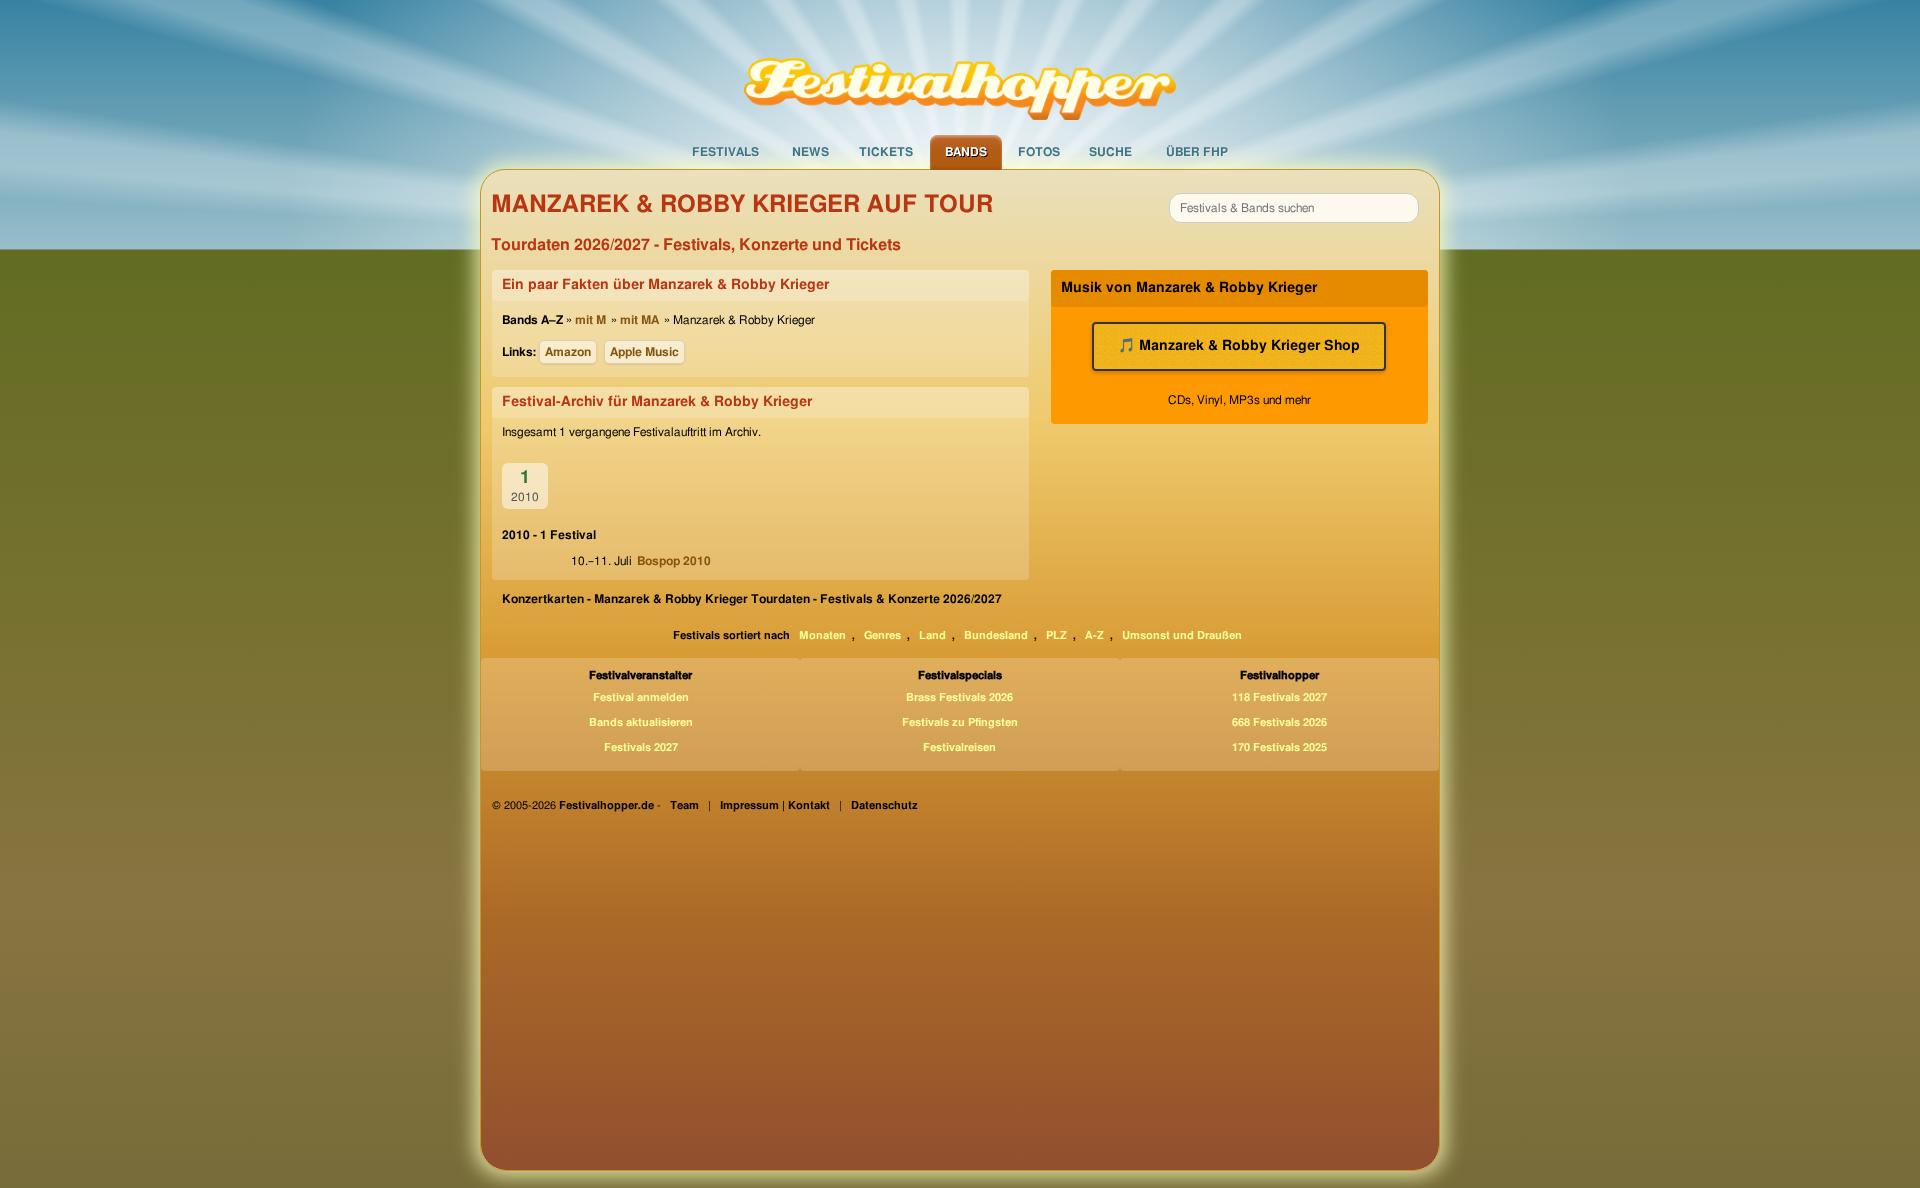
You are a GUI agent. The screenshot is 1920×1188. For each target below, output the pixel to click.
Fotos (1039, 152)
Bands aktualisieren (641, 722)
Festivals (725, 152)
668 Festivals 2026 (1279, 722)
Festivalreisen (959, 747)
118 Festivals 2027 (1279, 697)
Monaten (822, 635)
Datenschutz (884, 805)
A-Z (1094, 635)
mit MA (639, 320)
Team (684, 805)
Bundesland (996, 635)
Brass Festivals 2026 (959, 697)
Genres (882, 635)
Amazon (568, 352)
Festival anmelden (641, 697)
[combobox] (1294, 208)
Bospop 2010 (674, 561)
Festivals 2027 (641, 747)
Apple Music (644, 352)
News (810, 152)
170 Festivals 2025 (1279, 747)
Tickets (886, 152)
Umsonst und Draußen (1182, 635)
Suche (1110, 152)
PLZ (1056, 635)
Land (932, 635)
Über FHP (1197, 152)
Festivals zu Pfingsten (960, 722)
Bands (966, 152)
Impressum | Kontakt (775, 805)
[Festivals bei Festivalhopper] (960, 67)
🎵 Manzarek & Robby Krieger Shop (1239, 346)
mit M (590, 320)
